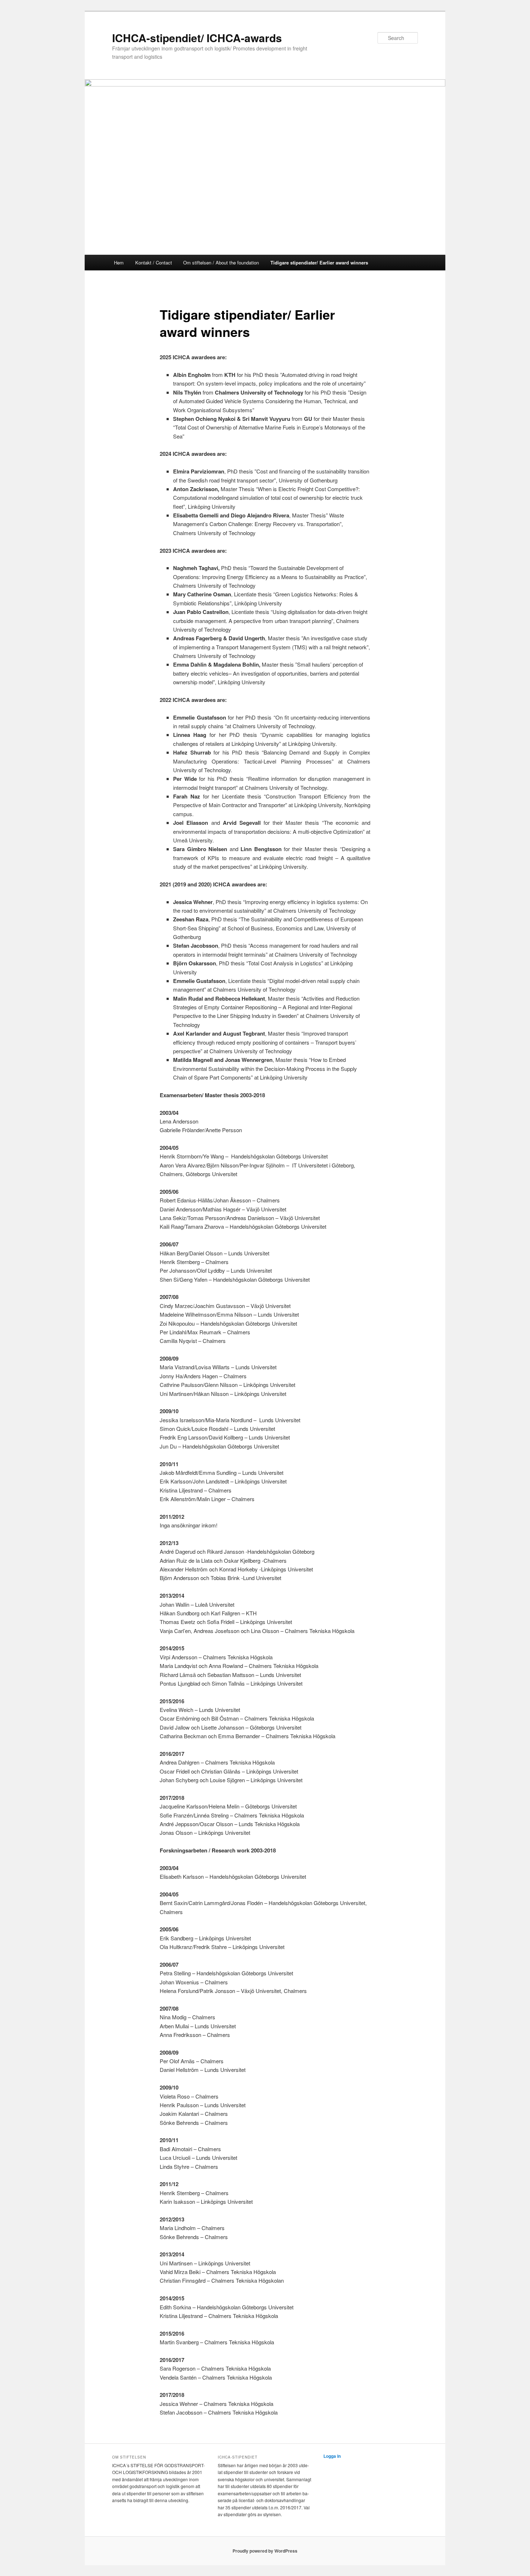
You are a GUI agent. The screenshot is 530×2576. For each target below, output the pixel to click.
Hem (119, 263)
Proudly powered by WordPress (265, 2551)
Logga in (332, 2456)
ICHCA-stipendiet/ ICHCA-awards (197, 38)
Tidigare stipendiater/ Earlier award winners (319, 263)
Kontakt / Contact (154, 263)
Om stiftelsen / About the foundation (221, 263)
